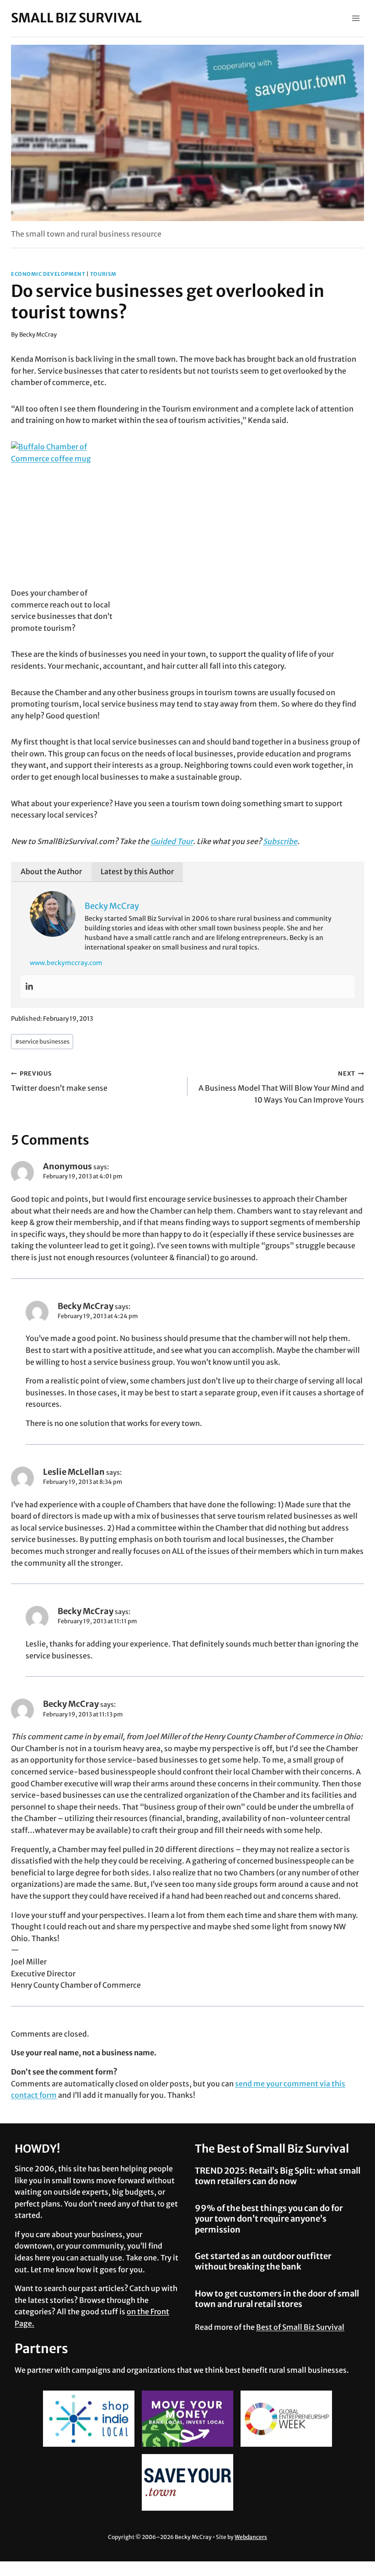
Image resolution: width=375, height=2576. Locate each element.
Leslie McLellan (74, 1472)
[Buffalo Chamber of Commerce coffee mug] (187, 514)
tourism (103, 274)
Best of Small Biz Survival (300, 2327)
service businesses (42, 1041)
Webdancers (251, 2537)
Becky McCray (38, 334)
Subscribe (280, 841)
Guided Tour (172, 841)
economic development (48, 274)
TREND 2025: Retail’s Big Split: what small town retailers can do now (278, 2176)
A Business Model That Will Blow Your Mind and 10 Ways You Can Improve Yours (281, 1087)
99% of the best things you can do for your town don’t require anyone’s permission (269, 2219)
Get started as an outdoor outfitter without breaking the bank (263, 2261)
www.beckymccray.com (66, 963)
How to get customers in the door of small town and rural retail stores (277, 2299)
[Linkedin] (29, 987)
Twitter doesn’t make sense (59, 1081)
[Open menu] (356, 18)
